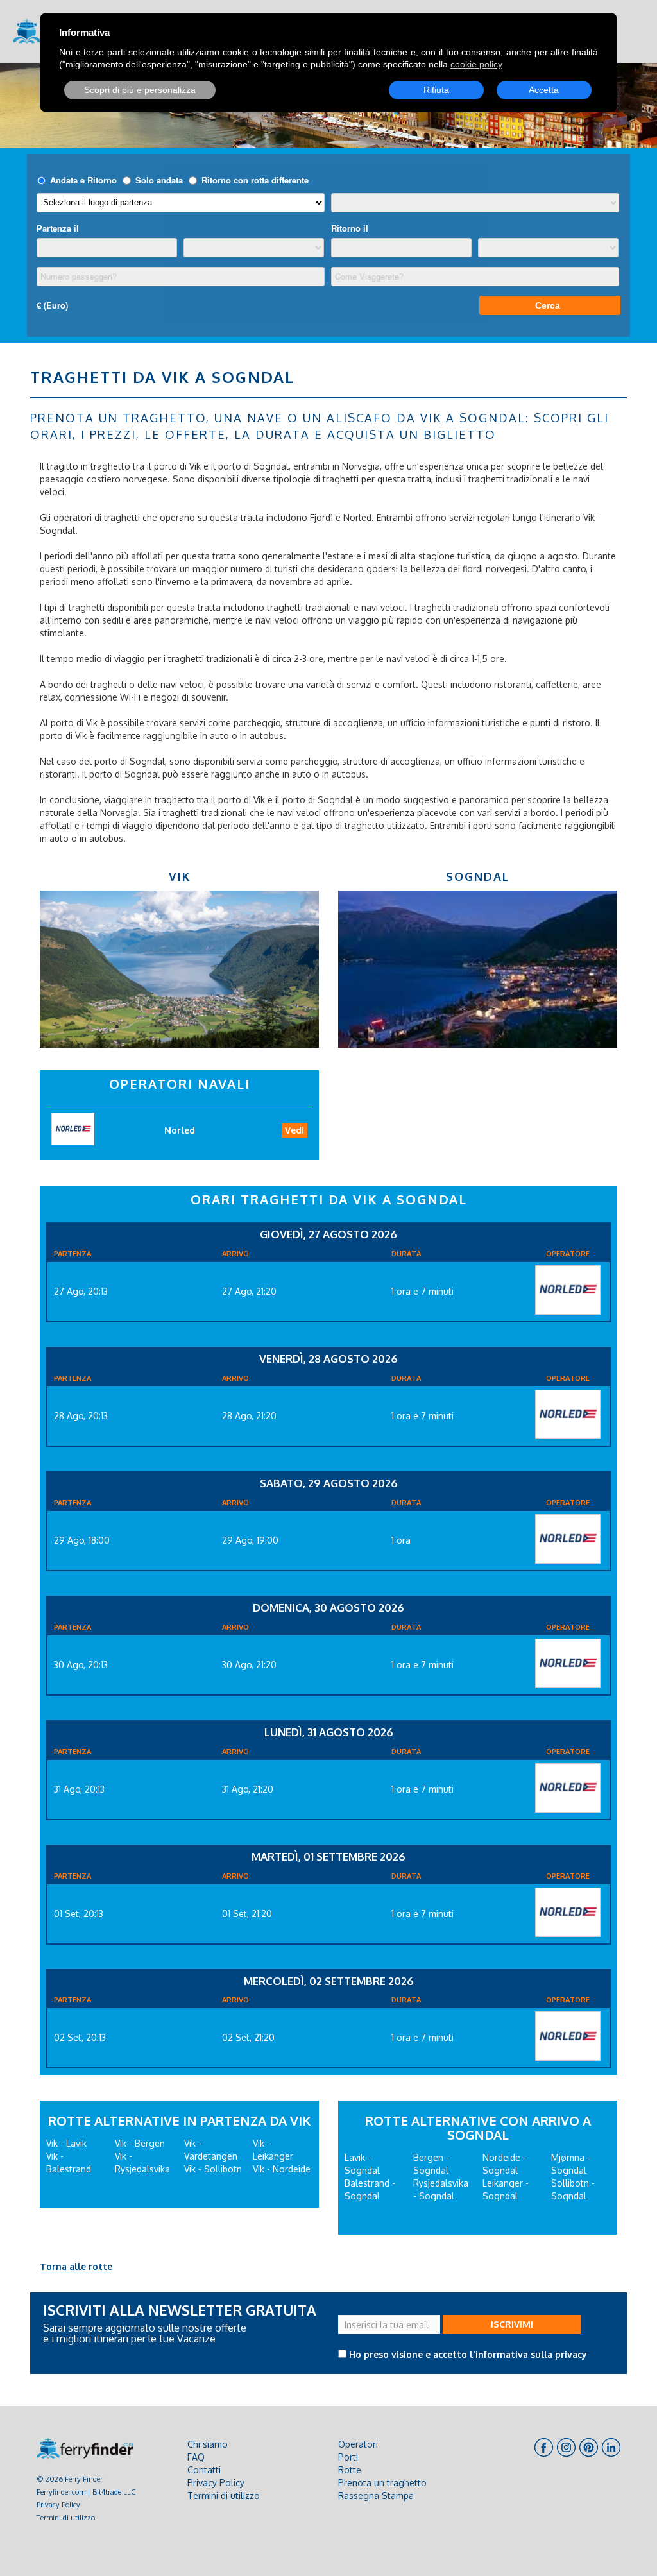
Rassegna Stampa (376, 2495)
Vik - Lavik (66, 2143)
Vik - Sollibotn (213, 2169)
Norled (180, 1130)
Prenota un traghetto (382, 2483)
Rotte (350, 2470)
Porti (348, 2457)
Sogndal (478, 876)
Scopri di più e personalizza (140, 90)
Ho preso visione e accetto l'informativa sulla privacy (468, 2354)
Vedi (294, 1130)
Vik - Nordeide (282, 2169)
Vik (180, 876)
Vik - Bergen (140, 2143)
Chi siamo (208, 2444)
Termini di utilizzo (66, 2517)
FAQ (196, 2457)
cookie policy (476, 64)
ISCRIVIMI (512, 2324)
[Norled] (568, 1290)
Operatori (358, 2444)
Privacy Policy (58, 2504)
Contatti (204, 2470)
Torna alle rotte (76, 2266)
